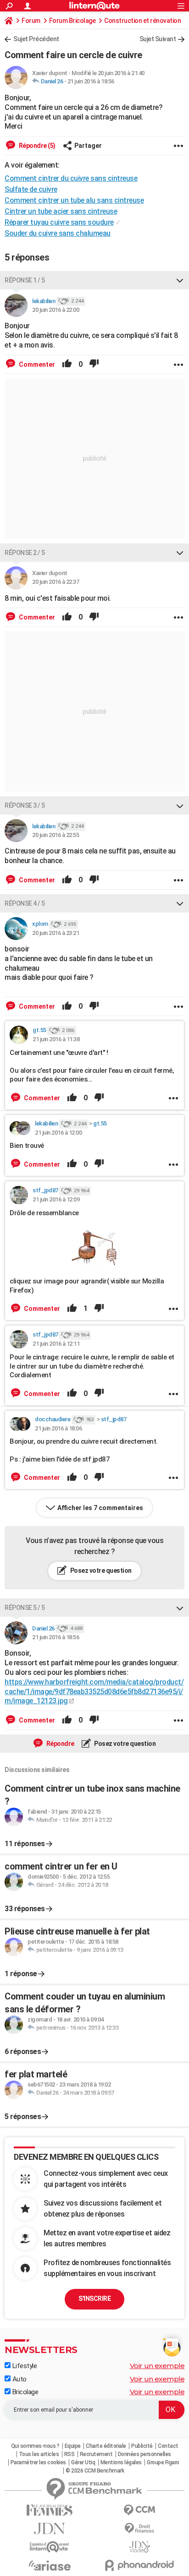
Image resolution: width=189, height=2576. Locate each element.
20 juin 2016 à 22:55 (56, 835)
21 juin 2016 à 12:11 (56, 1344)
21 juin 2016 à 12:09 (56, 1199)
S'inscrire (94, 2299)
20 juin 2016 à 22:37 (56, 582)
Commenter (36, 364)
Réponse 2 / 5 (25, 553)
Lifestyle (24, 2366)
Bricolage (24, 2392)
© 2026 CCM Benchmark (95, 2471)
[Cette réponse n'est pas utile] (94, 364)
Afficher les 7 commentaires (100, 1508)
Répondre (60, 1744)
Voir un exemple (157, 2366)
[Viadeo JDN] (139, 2547)
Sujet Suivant (158, 39)
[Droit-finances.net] (139, 2529)
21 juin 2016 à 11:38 (56, 1039)
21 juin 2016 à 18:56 (91, 81)
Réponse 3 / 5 (25, 805)
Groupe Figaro (163, 2462)
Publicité (142, 2446)
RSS (69, 2454)
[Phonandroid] (139, 2565)
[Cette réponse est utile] (67, 364)
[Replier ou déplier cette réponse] (180, 280)
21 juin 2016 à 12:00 (58, 1133)
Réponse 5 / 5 (25, 1608)
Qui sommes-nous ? (35, 2446)
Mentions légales (121, 2462)
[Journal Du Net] (50, 2529)
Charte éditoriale (106, 2446)
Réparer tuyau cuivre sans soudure (59, 222)
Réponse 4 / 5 (25, 903)
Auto (19, 2379)
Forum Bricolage (72, 21)
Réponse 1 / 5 (25, 280)
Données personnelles (145, 2454)
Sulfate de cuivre (31, 189)
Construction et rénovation (142, 21)
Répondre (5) (36, 146)
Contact (168, 2446)
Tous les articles (39, 2454)
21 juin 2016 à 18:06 (58, 1428)
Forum (31, 21)
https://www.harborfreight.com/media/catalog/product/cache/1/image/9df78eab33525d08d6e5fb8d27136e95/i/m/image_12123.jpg (94, 1692)
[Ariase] (50, 2565)
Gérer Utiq (83, 2462)
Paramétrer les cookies (38, 2462)
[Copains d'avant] (50, 2547)
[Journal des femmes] (50, 2510)
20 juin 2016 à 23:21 (56, 933)
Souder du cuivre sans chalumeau (58, 233)
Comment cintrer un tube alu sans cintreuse (74, 200)
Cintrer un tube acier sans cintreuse (61, 211)
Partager (88, 146)
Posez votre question (100, 1571)
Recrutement (96, 2454)
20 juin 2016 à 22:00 (56, 310)
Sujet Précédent (36, 39)
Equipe (73, 2446)
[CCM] (139, 2510)
